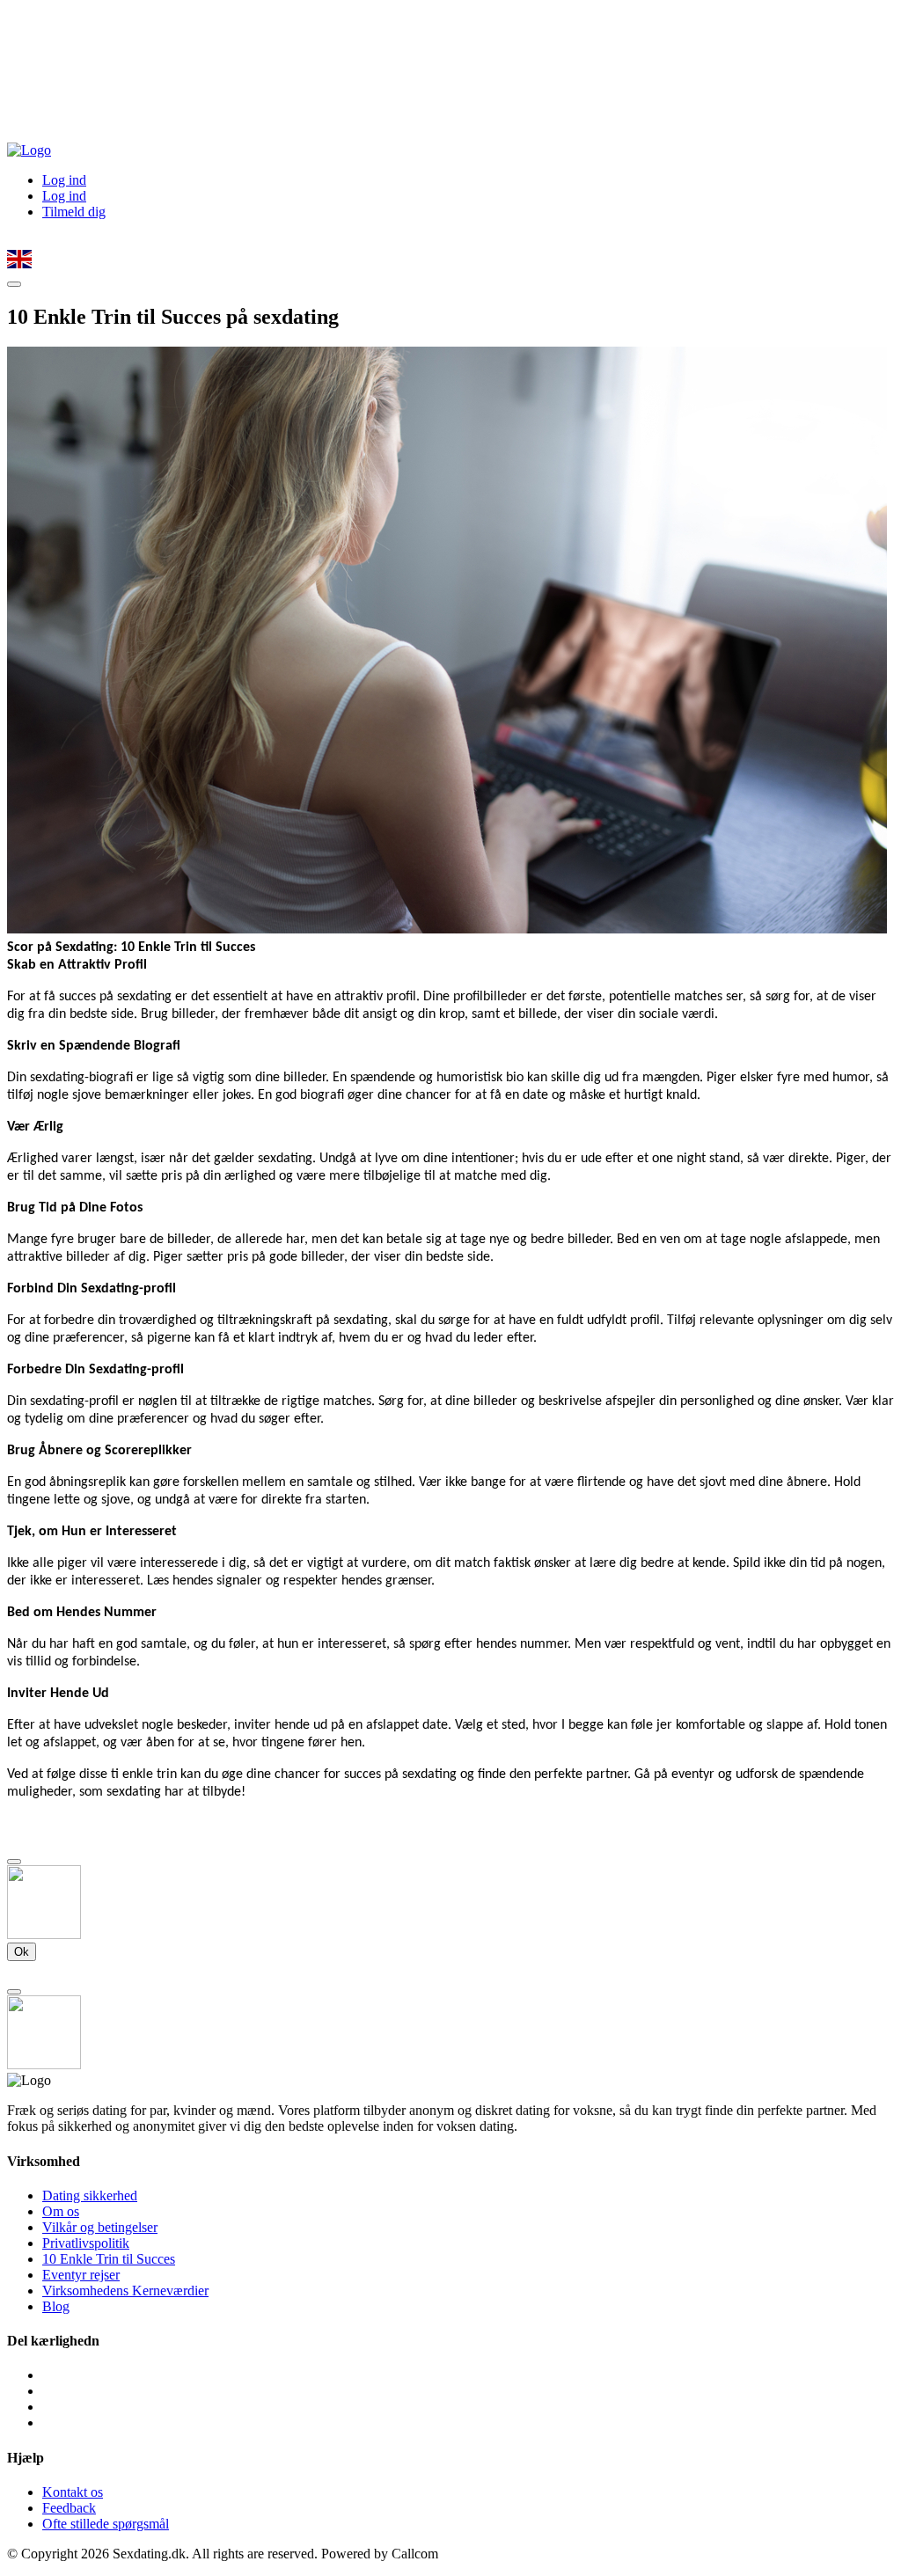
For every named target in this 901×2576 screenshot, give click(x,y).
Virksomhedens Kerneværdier (125, 2291)
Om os (61, 2211)
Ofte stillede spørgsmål (106, 2524)
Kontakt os (73, 2492)
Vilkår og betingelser (100, 2227)
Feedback (69, 2508)
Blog (56, 2306)
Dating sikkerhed (90, 2195)
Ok (22, 1952)
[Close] (14, 1862)
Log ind (64, 180)
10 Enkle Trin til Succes (109, 2259)
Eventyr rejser (81, 2275)
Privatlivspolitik (86, 2243)
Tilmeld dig (74, 212)
